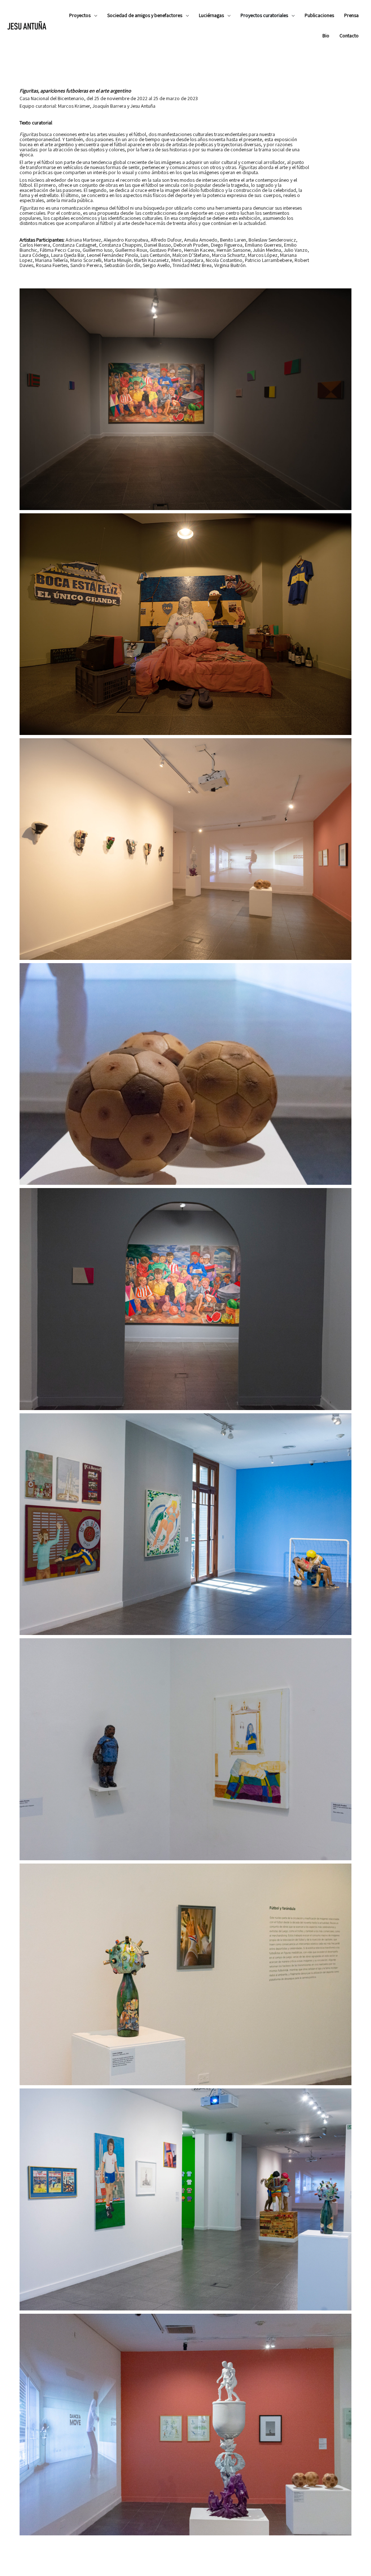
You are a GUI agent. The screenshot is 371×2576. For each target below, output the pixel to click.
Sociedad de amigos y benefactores (145, 15)
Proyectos (80, 15)
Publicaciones (319, 15)
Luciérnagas (211, 15)
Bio (326, 36)
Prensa (351, 15)
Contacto (349, 36)
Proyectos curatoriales (264, 15)
